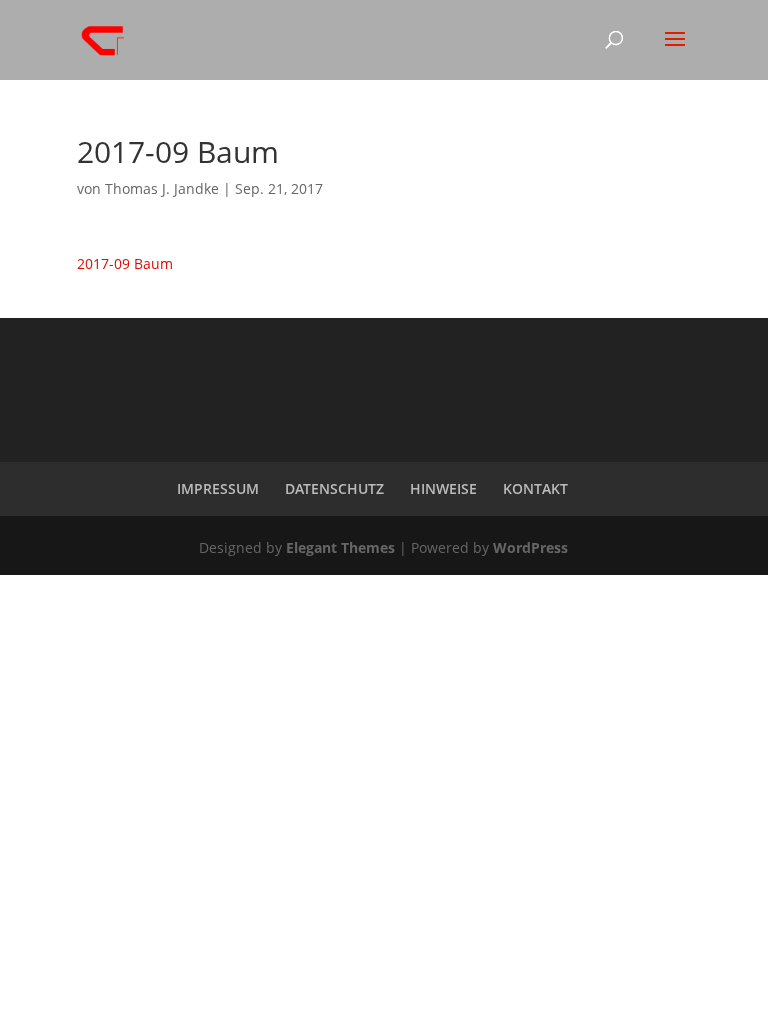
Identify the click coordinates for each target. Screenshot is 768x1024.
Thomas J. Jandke (162, 188)
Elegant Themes (340, 547)
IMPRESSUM (218, 488)
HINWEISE (443, 488)
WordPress (530, 547)
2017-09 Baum (125, 263)
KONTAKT (535, 488)
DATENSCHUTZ (334, 488)
